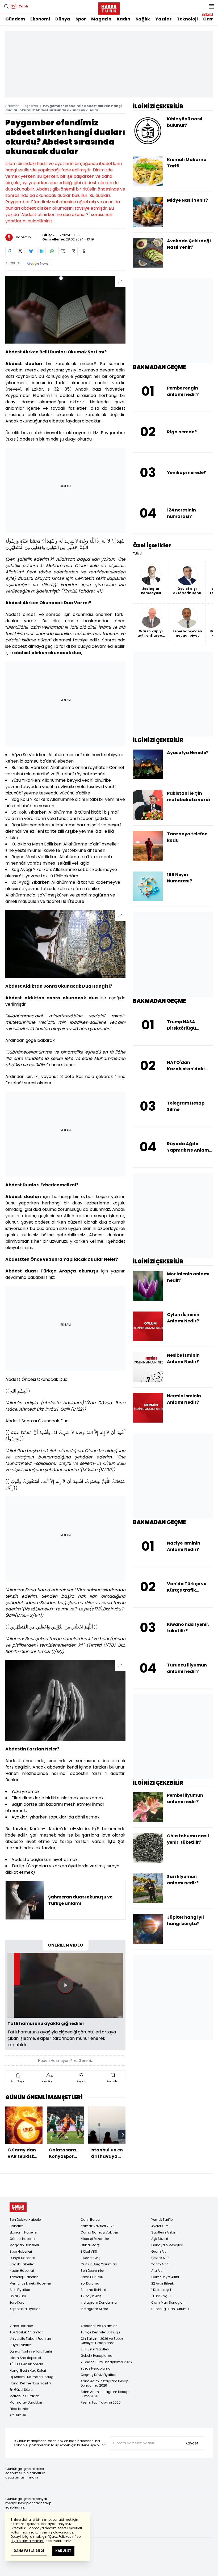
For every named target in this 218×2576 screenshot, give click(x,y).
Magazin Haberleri (24, 2245)
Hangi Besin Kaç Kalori (28, 2370)
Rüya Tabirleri (21, 2345)
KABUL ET (63, 2551)
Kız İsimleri (18, 2415)
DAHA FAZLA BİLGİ (29, 2551)
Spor (81, 19)
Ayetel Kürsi (160, 2226)
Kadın (123, 19)
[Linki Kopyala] (84, 251)
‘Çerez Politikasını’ (62, 2537)
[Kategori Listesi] (212, 6)
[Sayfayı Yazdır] (73, 251)
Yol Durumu (90, 2283)
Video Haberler (21, 2326)
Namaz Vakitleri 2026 (98, 2226)
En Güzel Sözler (22, 2390)
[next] (123, 2135)
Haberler (12, 106)
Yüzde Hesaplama (96, 2368)
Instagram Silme (94, 2309)
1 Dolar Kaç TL (162, 2290)
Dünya (63, 19)
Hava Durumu (92, 2277)
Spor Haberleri (21, 2251)
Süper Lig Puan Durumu (170, 2309)
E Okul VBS (89, 2251)
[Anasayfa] (18, 2207)
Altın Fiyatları (20, 2290)
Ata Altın (158, 2271)
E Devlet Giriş (91, 2258)
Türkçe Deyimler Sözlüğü (100, 2332)
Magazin (101, 19)
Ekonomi (40, 19)
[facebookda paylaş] (10, 251)
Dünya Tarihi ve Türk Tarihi (31, 2351)
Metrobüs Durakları (25, 2396)
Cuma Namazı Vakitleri (99, 2232)
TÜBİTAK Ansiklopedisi (27, 2364)
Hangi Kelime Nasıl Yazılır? (31, 2383)
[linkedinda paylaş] (41, 251)
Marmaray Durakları (26, 2402)
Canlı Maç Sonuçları (168, 2302)
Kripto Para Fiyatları (25, 2309)
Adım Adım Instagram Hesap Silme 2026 (104, 2394)
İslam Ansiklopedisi (25, 2358)
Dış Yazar (31, 106)
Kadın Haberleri (22, 2271)
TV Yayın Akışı (91, 2296)
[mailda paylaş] (63, 251)
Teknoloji (187, 19)
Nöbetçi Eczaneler (95, 2239)
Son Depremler (92, 2271)
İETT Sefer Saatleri (95, 2349)
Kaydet (192, 2443)
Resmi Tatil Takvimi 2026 (101, 2402)
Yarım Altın (160, 2264)
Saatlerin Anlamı (165, 2232)
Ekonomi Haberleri (24, 2232)
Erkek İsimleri (20, 2409)
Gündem (15, 19)
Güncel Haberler (22, 2239)
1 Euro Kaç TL (161, 2296)
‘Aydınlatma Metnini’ (27, 2541)
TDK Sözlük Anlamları (26, 2332)
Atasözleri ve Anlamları (99, 2326)
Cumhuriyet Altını (165, 2277)
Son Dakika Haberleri (26, 2220)
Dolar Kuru (18, 2296)
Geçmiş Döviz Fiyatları (98, 2375)
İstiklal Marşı (90, 2245)
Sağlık (143, 19)
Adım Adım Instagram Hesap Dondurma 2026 (104, 2383)
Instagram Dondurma (99, 2302)
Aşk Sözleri (160, 2239)
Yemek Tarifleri (163, 2220)
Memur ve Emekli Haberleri (30, 2283)
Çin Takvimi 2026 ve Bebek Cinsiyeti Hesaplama (102, 2341)
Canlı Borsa (90, 2220)
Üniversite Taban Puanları (30, 2339)
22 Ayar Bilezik (162, 2283)
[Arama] (6, 6)
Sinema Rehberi (93, 2290)
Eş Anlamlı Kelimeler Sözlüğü (33, 2377)
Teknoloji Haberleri (24, 2277)
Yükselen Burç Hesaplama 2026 (106, 2362)
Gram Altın (160, 2251)
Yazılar (163, 19)
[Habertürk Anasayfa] (109, 7)
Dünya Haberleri (22, 2258)
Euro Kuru (17, 2302)
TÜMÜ (137, 554)
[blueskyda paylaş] (31, 251)
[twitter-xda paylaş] (20, 251)
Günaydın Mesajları (167, 2245)
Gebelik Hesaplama (97, 2356)
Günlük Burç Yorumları (99, 2264)
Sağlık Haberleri (22, 2264)
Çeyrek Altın (160, 2258)
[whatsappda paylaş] (52, 251)
